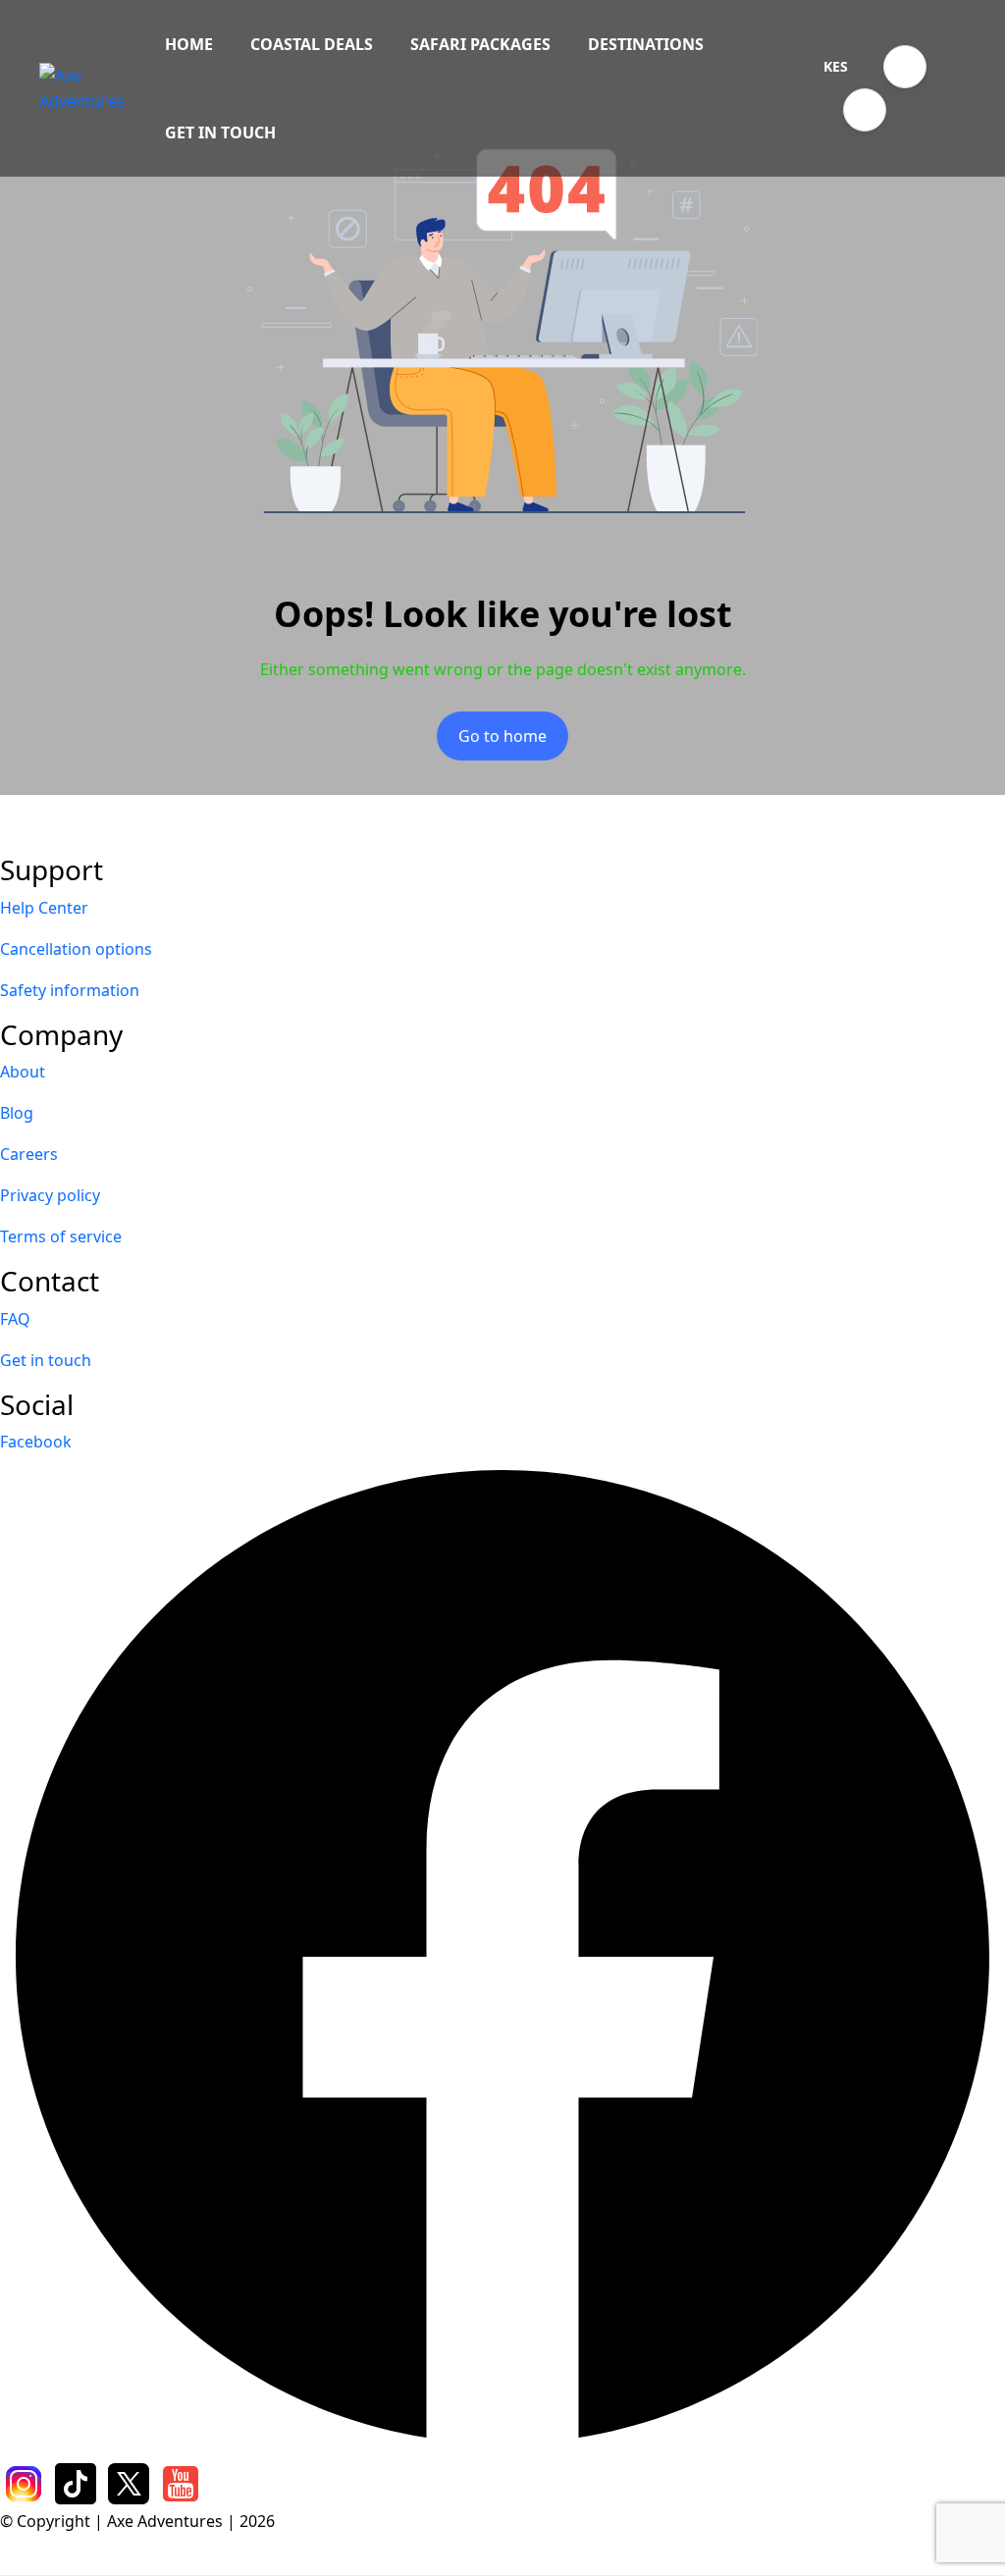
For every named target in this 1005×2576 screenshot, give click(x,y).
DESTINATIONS (646, 44)
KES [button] (836, 66)
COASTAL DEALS (312, 44)
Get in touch (46, 1360)
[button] (905, 67)
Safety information (70, 990)
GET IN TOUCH (220, 132)
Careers (29, 1154)
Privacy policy (50, 1195)
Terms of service (61, 1236)
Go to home (502, 736)
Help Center (44, 908)
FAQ (15, 1319)
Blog (17, 1113)
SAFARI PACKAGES (480, 44)
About (23, 1072)
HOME (189, 44)
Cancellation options (76, 949)
